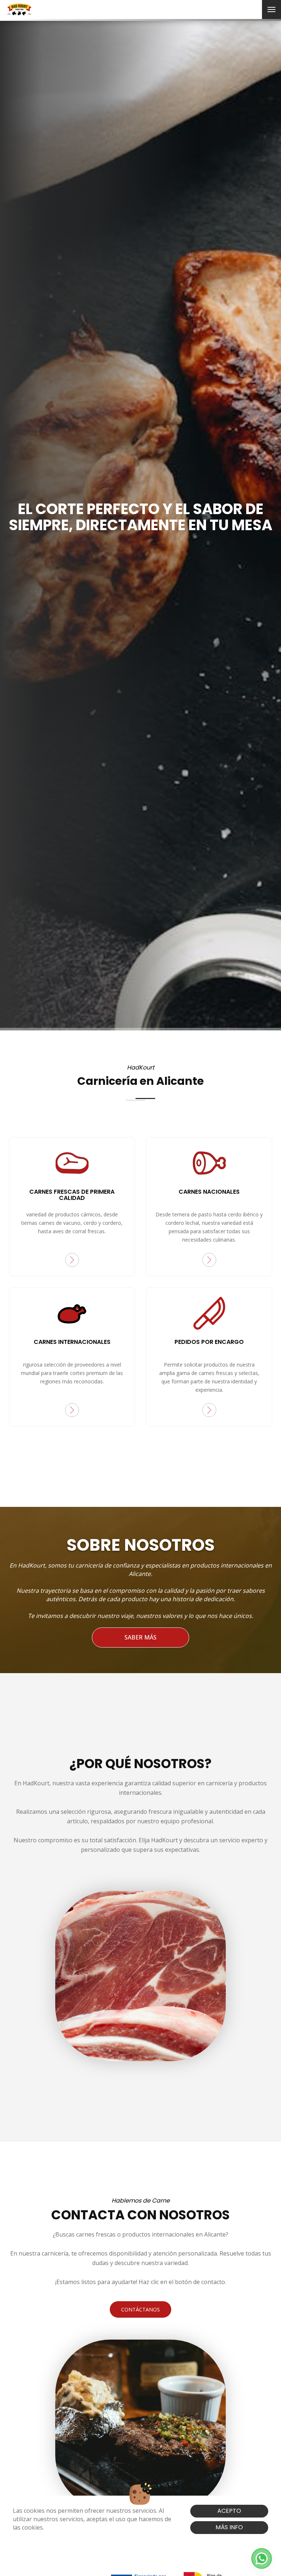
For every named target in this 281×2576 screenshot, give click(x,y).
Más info (229, 2527)
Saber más (140, 1637)
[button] (262, 2558)
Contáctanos (140, 2309)
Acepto (229, 2511)
